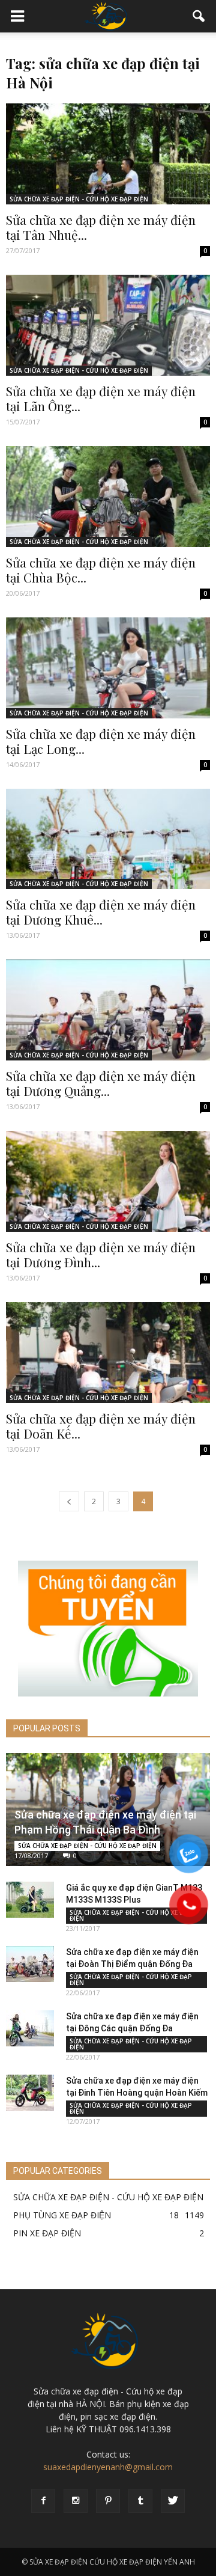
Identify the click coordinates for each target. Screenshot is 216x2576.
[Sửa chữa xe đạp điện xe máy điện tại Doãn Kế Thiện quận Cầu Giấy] (108, 1353)
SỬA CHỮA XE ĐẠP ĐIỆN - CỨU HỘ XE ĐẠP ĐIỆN (79, 199)
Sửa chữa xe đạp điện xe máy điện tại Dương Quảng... (101, 1083)
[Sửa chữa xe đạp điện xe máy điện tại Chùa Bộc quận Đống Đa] (108, 497)
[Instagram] (76, 2501)
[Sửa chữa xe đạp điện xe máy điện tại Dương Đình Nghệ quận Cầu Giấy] (108, 1181)
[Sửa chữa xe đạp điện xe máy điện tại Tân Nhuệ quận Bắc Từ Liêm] (108, 154)
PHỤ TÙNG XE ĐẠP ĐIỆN (62, 2215)
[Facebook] (43, 2501)
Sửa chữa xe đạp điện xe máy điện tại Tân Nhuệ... (101, 227)
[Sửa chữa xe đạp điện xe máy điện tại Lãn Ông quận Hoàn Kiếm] (108, 325)
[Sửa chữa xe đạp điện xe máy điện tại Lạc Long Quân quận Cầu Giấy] (108, 668)
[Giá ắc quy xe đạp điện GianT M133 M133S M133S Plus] (30, 1900)
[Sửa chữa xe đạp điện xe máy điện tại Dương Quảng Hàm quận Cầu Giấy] (108, 1010)
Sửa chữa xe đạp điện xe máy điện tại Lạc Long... (101, 741)
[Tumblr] (140, 2501)
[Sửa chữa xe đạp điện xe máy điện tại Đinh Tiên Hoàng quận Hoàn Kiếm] (30, 2093)
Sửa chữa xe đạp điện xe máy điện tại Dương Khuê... (101, 912)
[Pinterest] (108, 2501)
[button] (199, 16)
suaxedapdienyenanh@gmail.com (108, 2467)
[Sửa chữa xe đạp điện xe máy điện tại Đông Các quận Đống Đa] (30, 2028)
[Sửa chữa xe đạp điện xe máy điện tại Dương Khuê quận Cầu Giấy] (108, 839)
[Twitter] (173, 2501)
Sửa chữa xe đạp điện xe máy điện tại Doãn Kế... (101, 1426)
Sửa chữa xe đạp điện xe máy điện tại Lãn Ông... (101, 398)
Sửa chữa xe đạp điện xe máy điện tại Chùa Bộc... (101, 570)
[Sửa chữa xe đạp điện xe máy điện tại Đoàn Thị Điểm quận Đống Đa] (30, 1964)
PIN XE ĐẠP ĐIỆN (47, 2233)
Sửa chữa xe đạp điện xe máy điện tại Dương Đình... (101, 1254)
